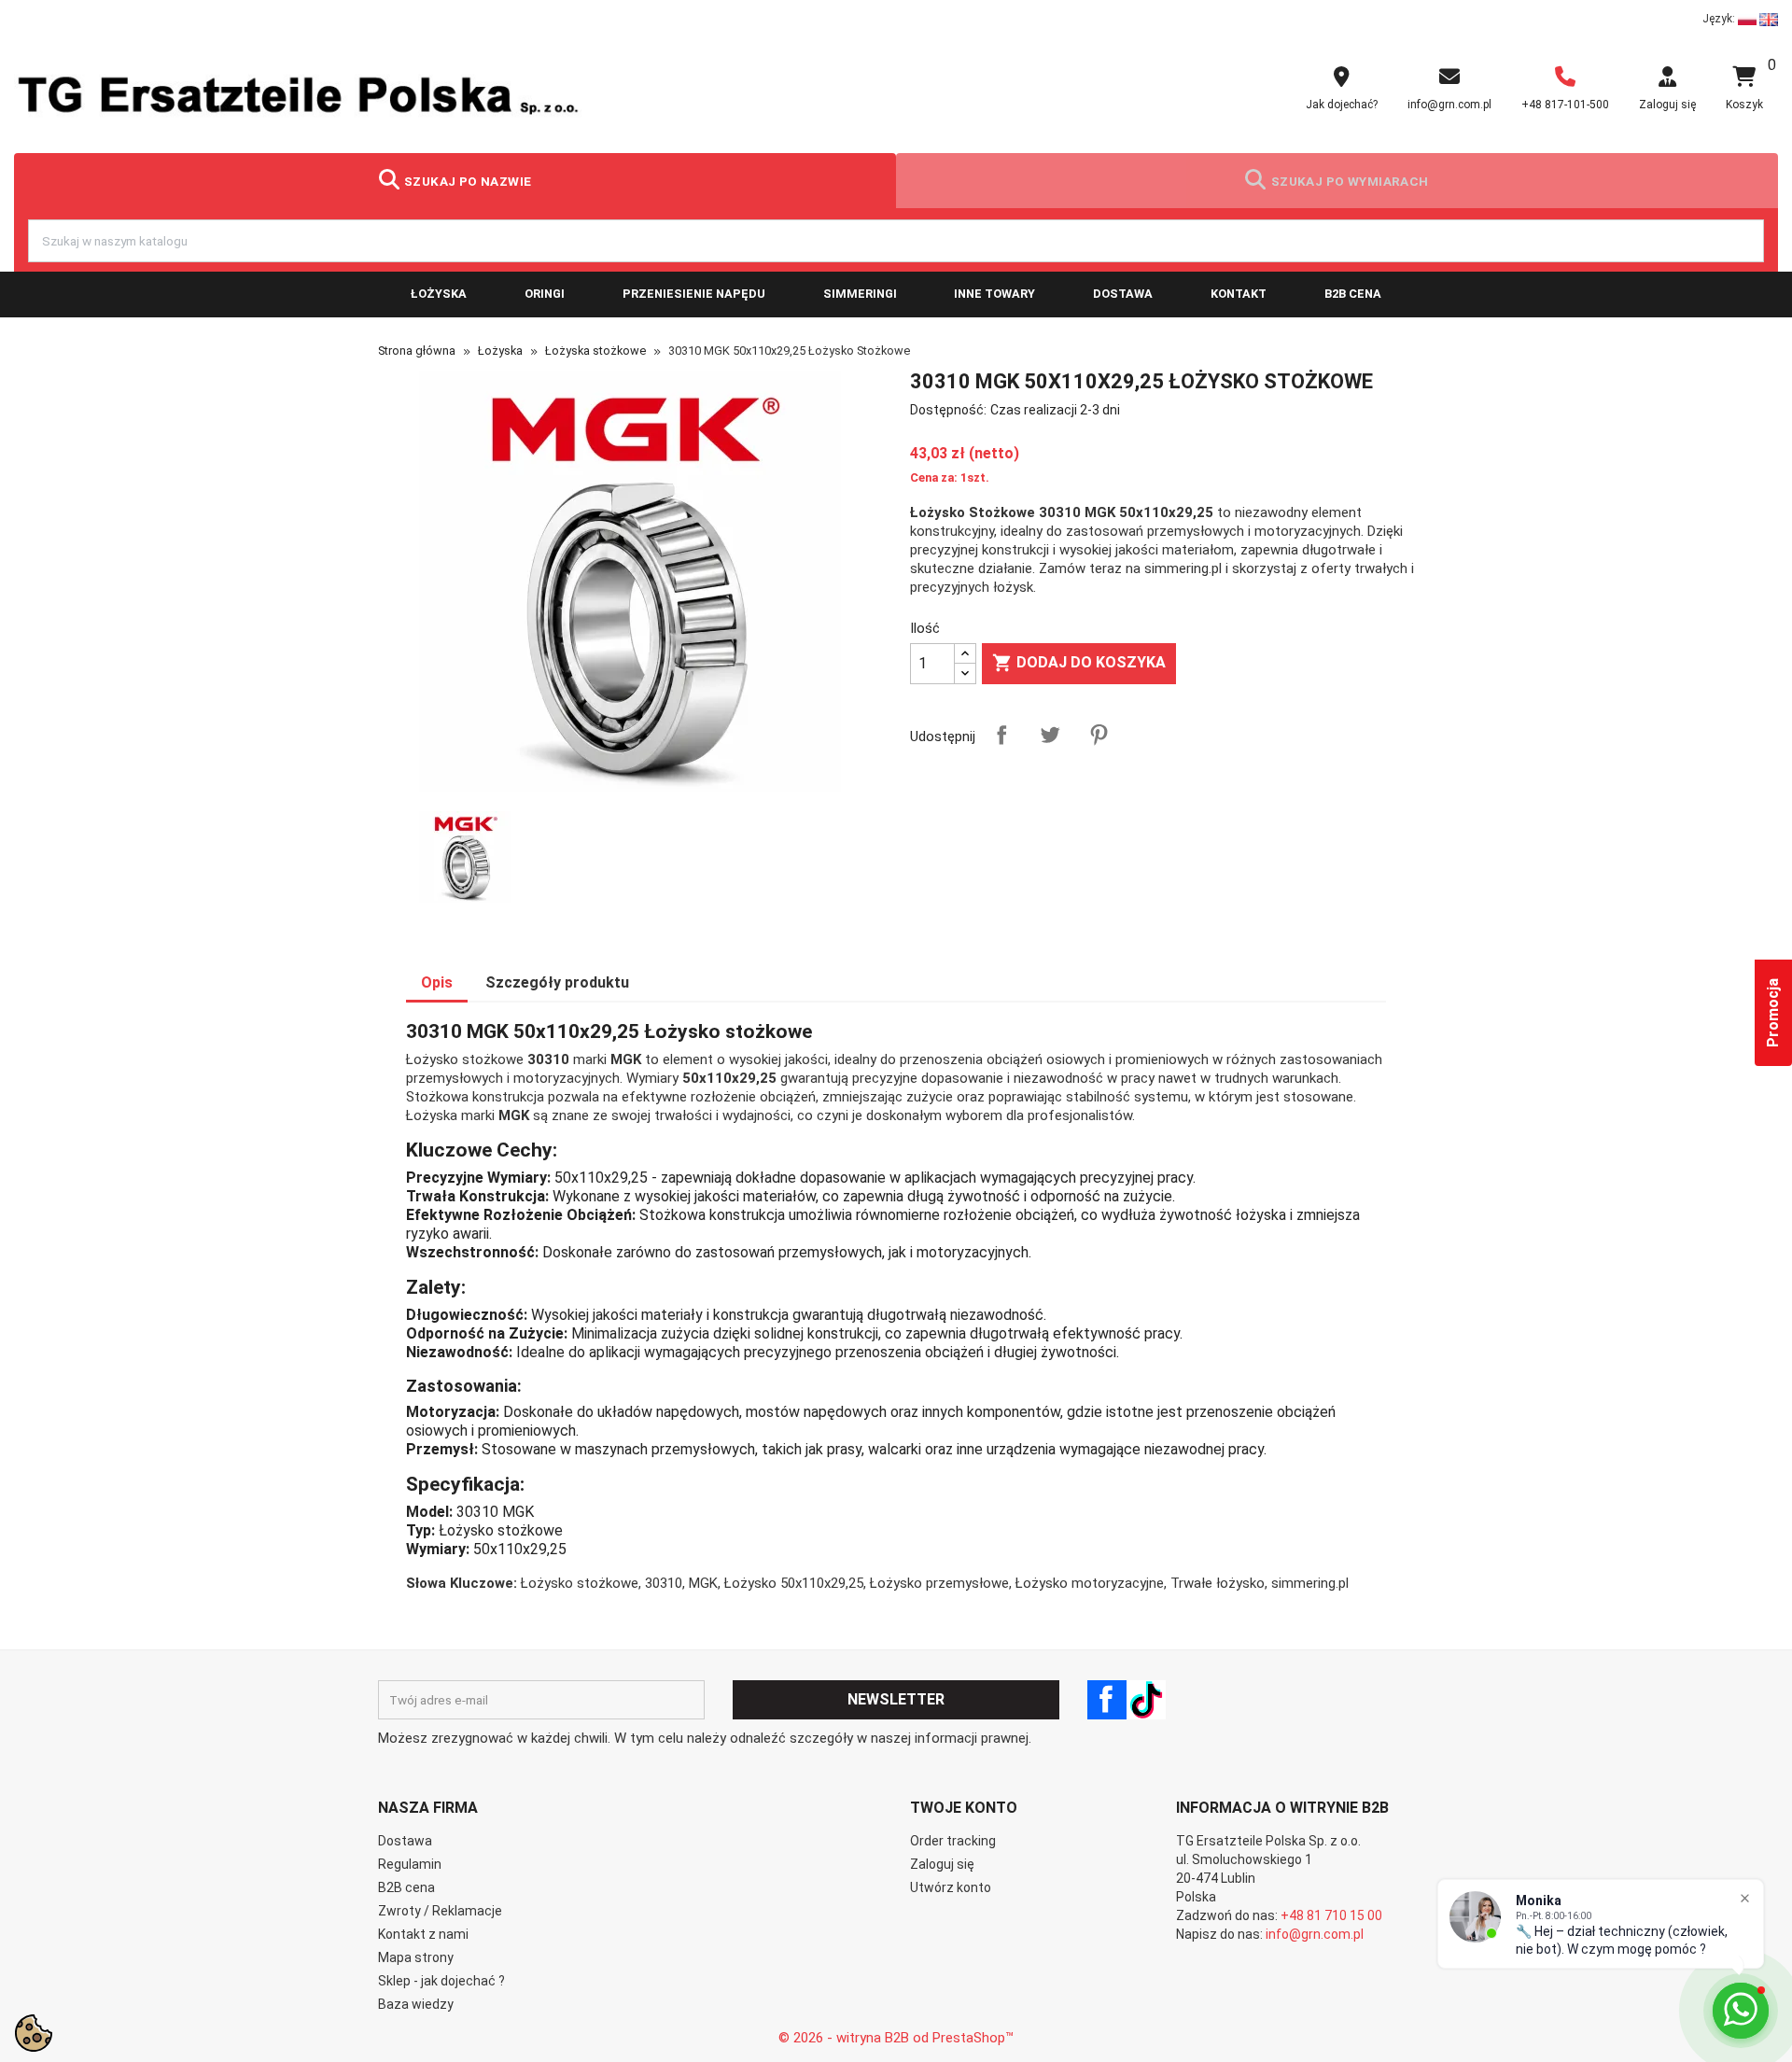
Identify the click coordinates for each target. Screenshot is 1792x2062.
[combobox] (896, 241)
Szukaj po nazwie (468, 181)
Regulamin (410, 1864)
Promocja (1773, 1013)
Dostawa (1123, 294)
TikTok (1146, 1700)
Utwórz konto (951, 1887)
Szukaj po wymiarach (1350, 181)
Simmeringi (860, 294)
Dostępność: (948, 410)
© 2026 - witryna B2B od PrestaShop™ (896, 2038)
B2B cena (1353, 294)
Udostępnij (1001, 735)
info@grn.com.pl (1315, 1934)
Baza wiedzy (416, 2004)
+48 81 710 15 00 (1331, 1915)
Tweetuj (1050, 735)
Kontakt (1239, 294)
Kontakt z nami (423, 1934)
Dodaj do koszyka (1079, 663)
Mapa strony (416, 1957)
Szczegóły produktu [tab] (557, 982)
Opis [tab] (437, 982)
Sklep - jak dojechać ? (441, 1981)
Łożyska (439, 294)
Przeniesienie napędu (694, 294)
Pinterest (1099, 735)
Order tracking (953, 1841)
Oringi (545, 294)
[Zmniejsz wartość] (965, 673)
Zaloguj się (942, 1864)
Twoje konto (964, 1808)
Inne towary (994, 294)
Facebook (1107, 1700)
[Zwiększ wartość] (965, 654)
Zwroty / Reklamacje (440, 1911)
